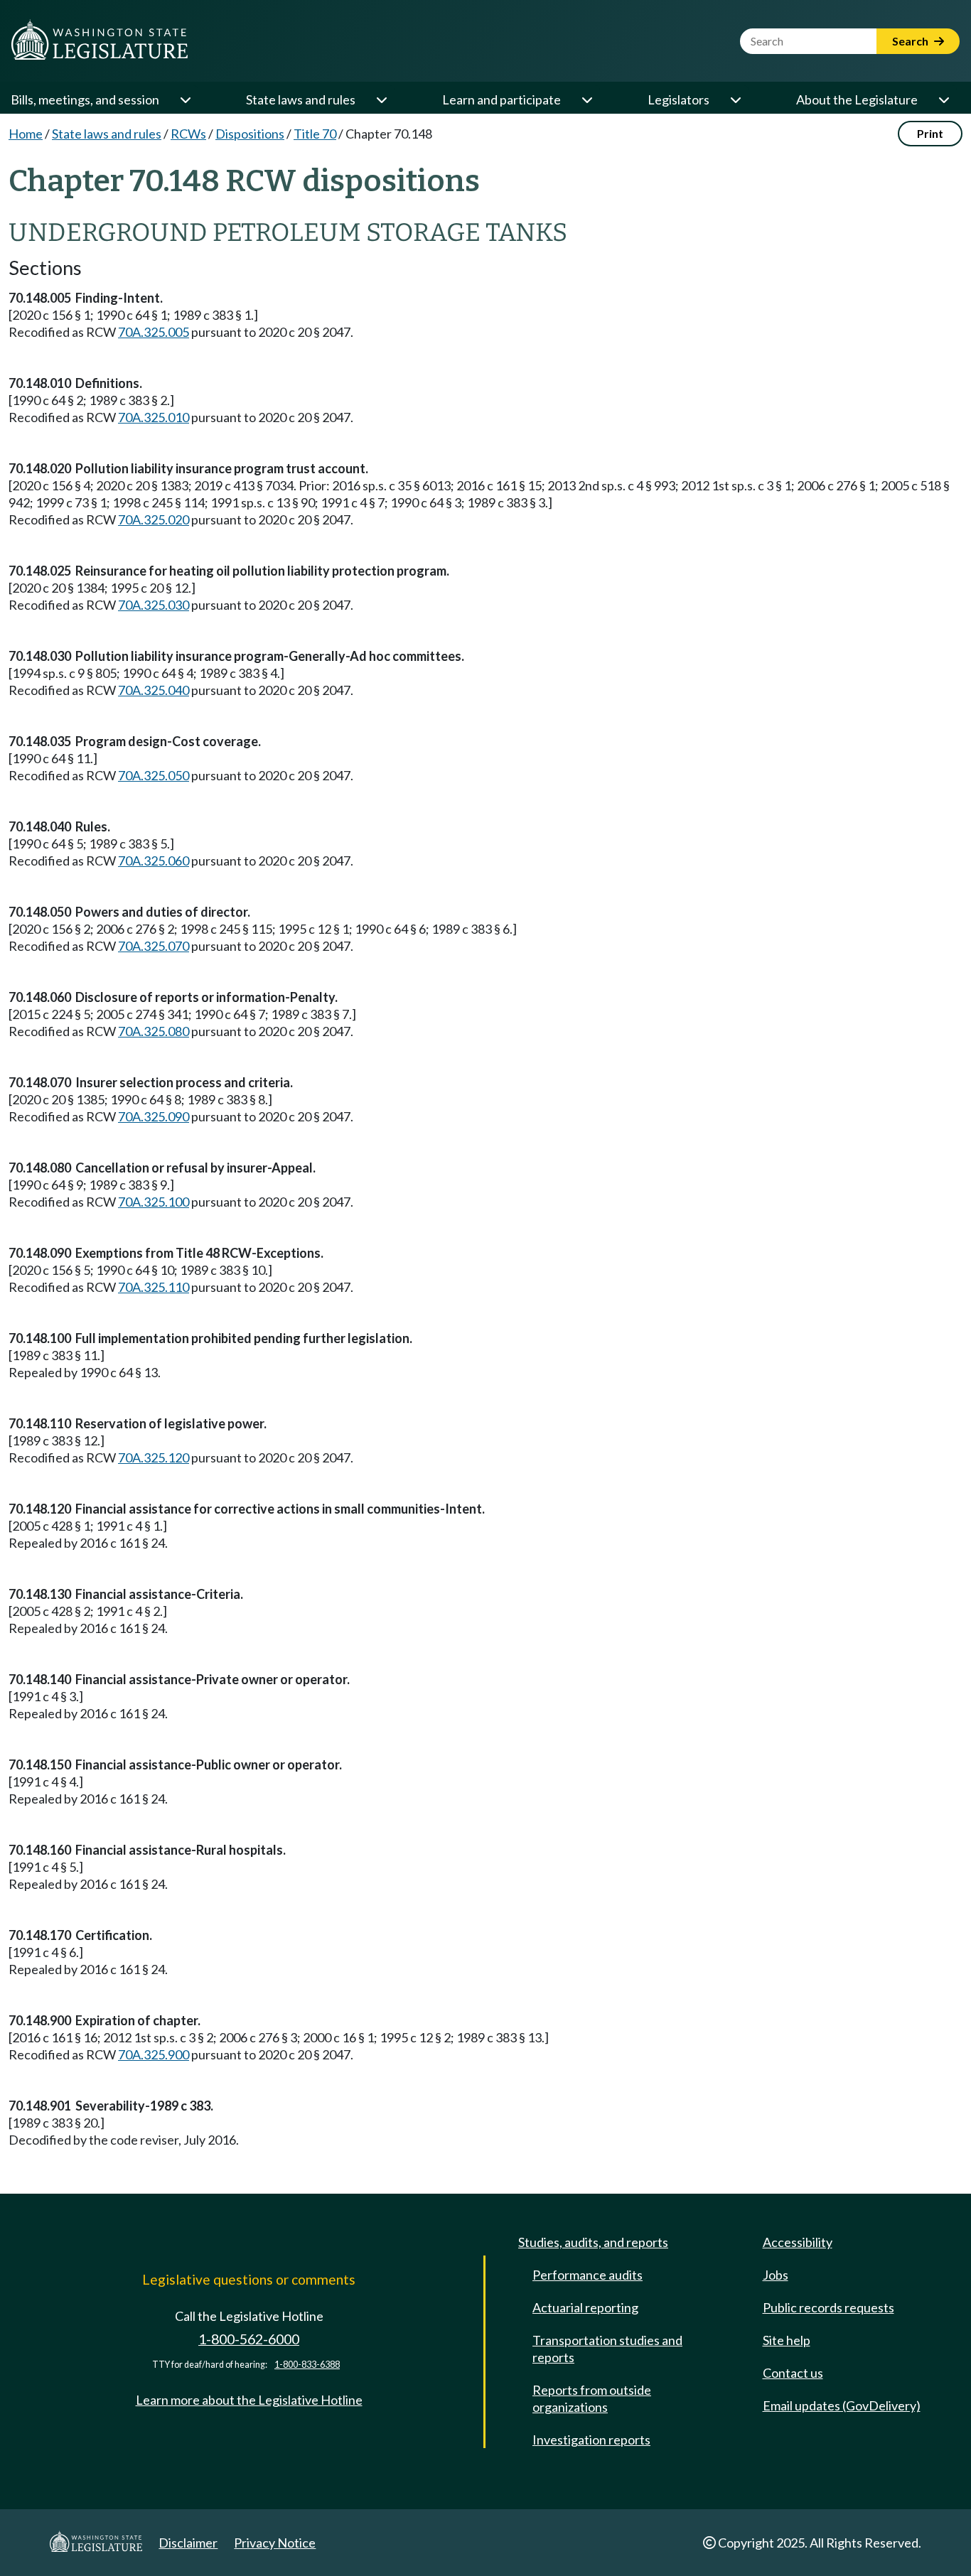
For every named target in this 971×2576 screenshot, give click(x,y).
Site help (787, 2340)
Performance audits (588, 2275)
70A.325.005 (154, 332)
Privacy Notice (275, 2543)
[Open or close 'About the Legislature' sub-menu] (943, 99)
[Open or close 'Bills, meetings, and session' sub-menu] (185, 99)
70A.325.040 (154, 690)
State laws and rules (301, 99)
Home (26, 134)
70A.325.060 (154, 861)
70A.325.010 (154, 417)
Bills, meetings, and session (85, 99)
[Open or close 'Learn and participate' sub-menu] (586, 99)
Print (930, 133)
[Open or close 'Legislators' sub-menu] (735, 99)
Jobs (776, 2275)
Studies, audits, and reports (593, 2242)
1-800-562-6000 (249, 2339)
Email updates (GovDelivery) (842, 2405)
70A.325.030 (154, 605)
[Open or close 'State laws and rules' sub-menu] (381, 99)
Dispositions (250, 134)
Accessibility (798, 2242)
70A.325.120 (154, 1457)
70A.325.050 (154, 775)
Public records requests (828, 2307)
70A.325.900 (154, 2054)
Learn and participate (501, 99)
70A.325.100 (154, 1202)
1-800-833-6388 (307, 2365)
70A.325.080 (154, 1031)
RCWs (188, 134)
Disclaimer (188, 2543)
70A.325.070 (154, 946)
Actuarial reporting (585, 2307)
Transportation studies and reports (607, 2349)
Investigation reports (591, 2440)
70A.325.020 (154, 519)
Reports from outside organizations (592, 2398)
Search (911, 41)
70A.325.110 (154, 1287)
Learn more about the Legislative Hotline (249, 2400)
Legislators (678, 99)
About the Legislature (857, 99)
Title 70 (315, 134)
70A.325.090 (154, 1116)
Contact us (793, 2373)
